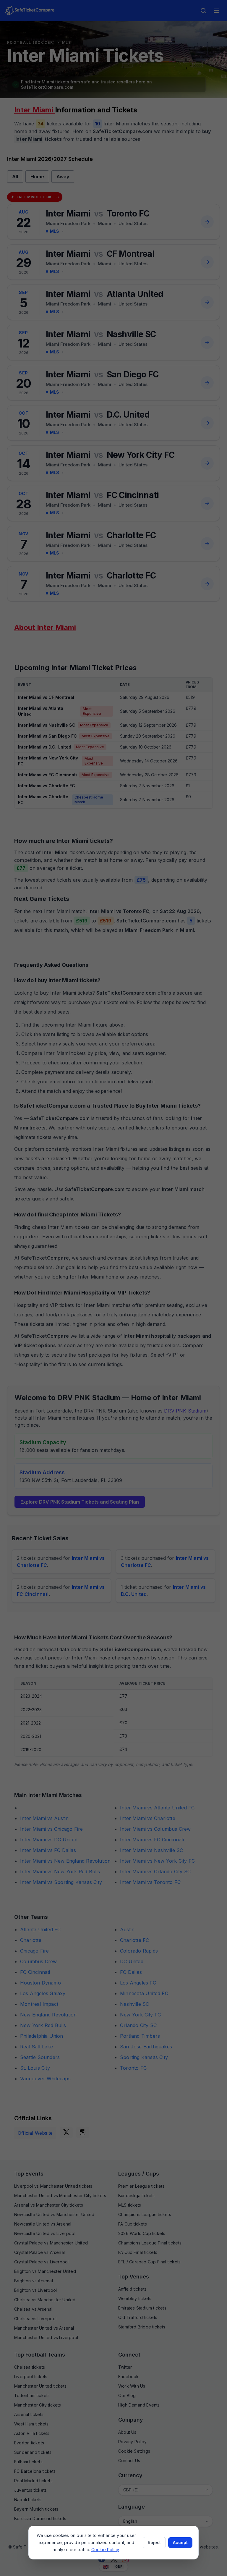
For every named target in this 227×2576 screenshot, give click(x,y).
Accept (180, 2542)
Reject (154, 2542)
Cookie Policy (105, 2550)
